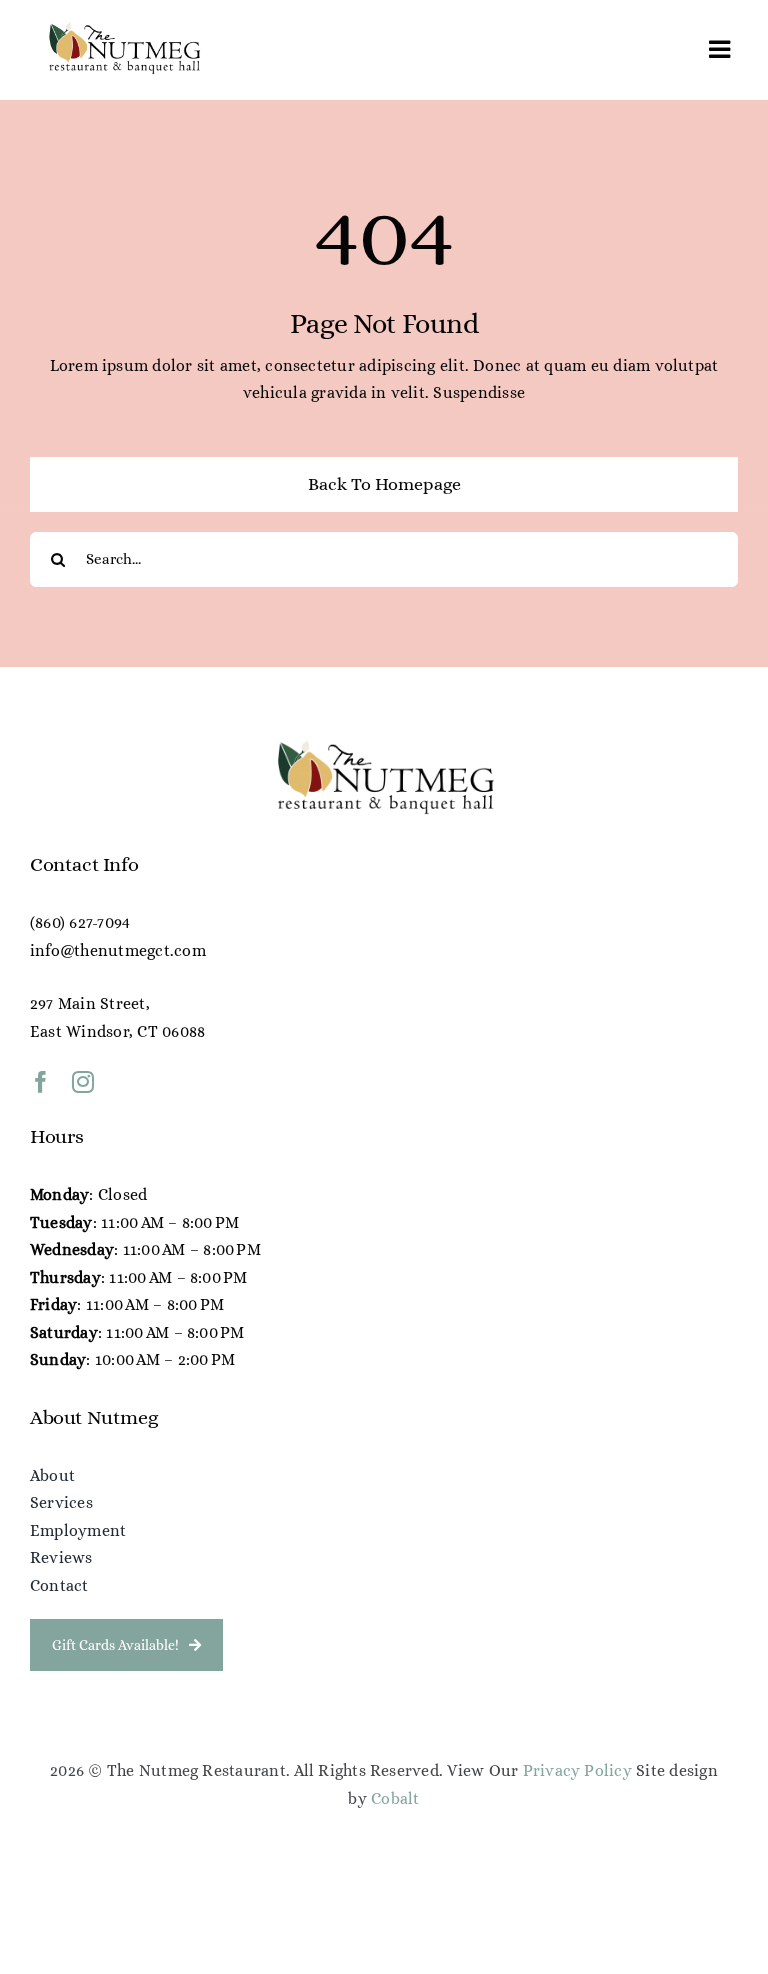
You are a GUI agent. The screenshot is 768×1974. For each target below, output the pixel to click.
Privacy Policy (577, 1770)
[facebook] (41, 1082)
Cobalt (395, 1798)
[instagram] (83, 1082)
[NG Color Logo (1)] (123, 27)
